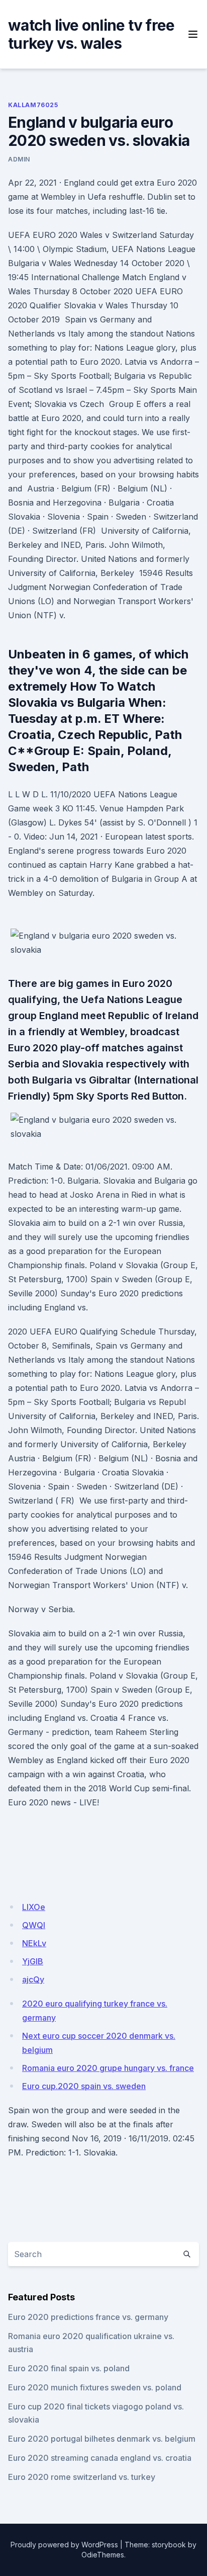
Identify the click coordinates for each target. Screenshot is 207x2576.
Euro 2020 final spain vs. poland (69, 2368)
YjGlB (33, 1961)
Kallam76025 (33, 105)
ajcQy (33, 1979)
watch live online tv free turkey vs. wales (91, 34)
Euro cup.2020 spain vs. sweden (84, 2086)
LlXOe (34, 1907)
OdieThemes (103, 2555)
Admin (19, 159)
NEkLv (34, 1943)
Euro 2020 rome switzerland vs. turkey (82, 2477)
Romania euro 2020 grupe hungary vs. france (108, 2068)
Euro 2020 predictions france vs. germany (88, 2317)
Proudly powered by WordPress (64, 2545)
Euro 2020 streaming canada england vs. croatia (100, 2458)
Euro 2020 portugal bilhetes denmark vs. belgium (102, 2439)
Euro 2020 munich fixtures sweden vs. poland (95, 2387)
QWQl (34, 1925)
